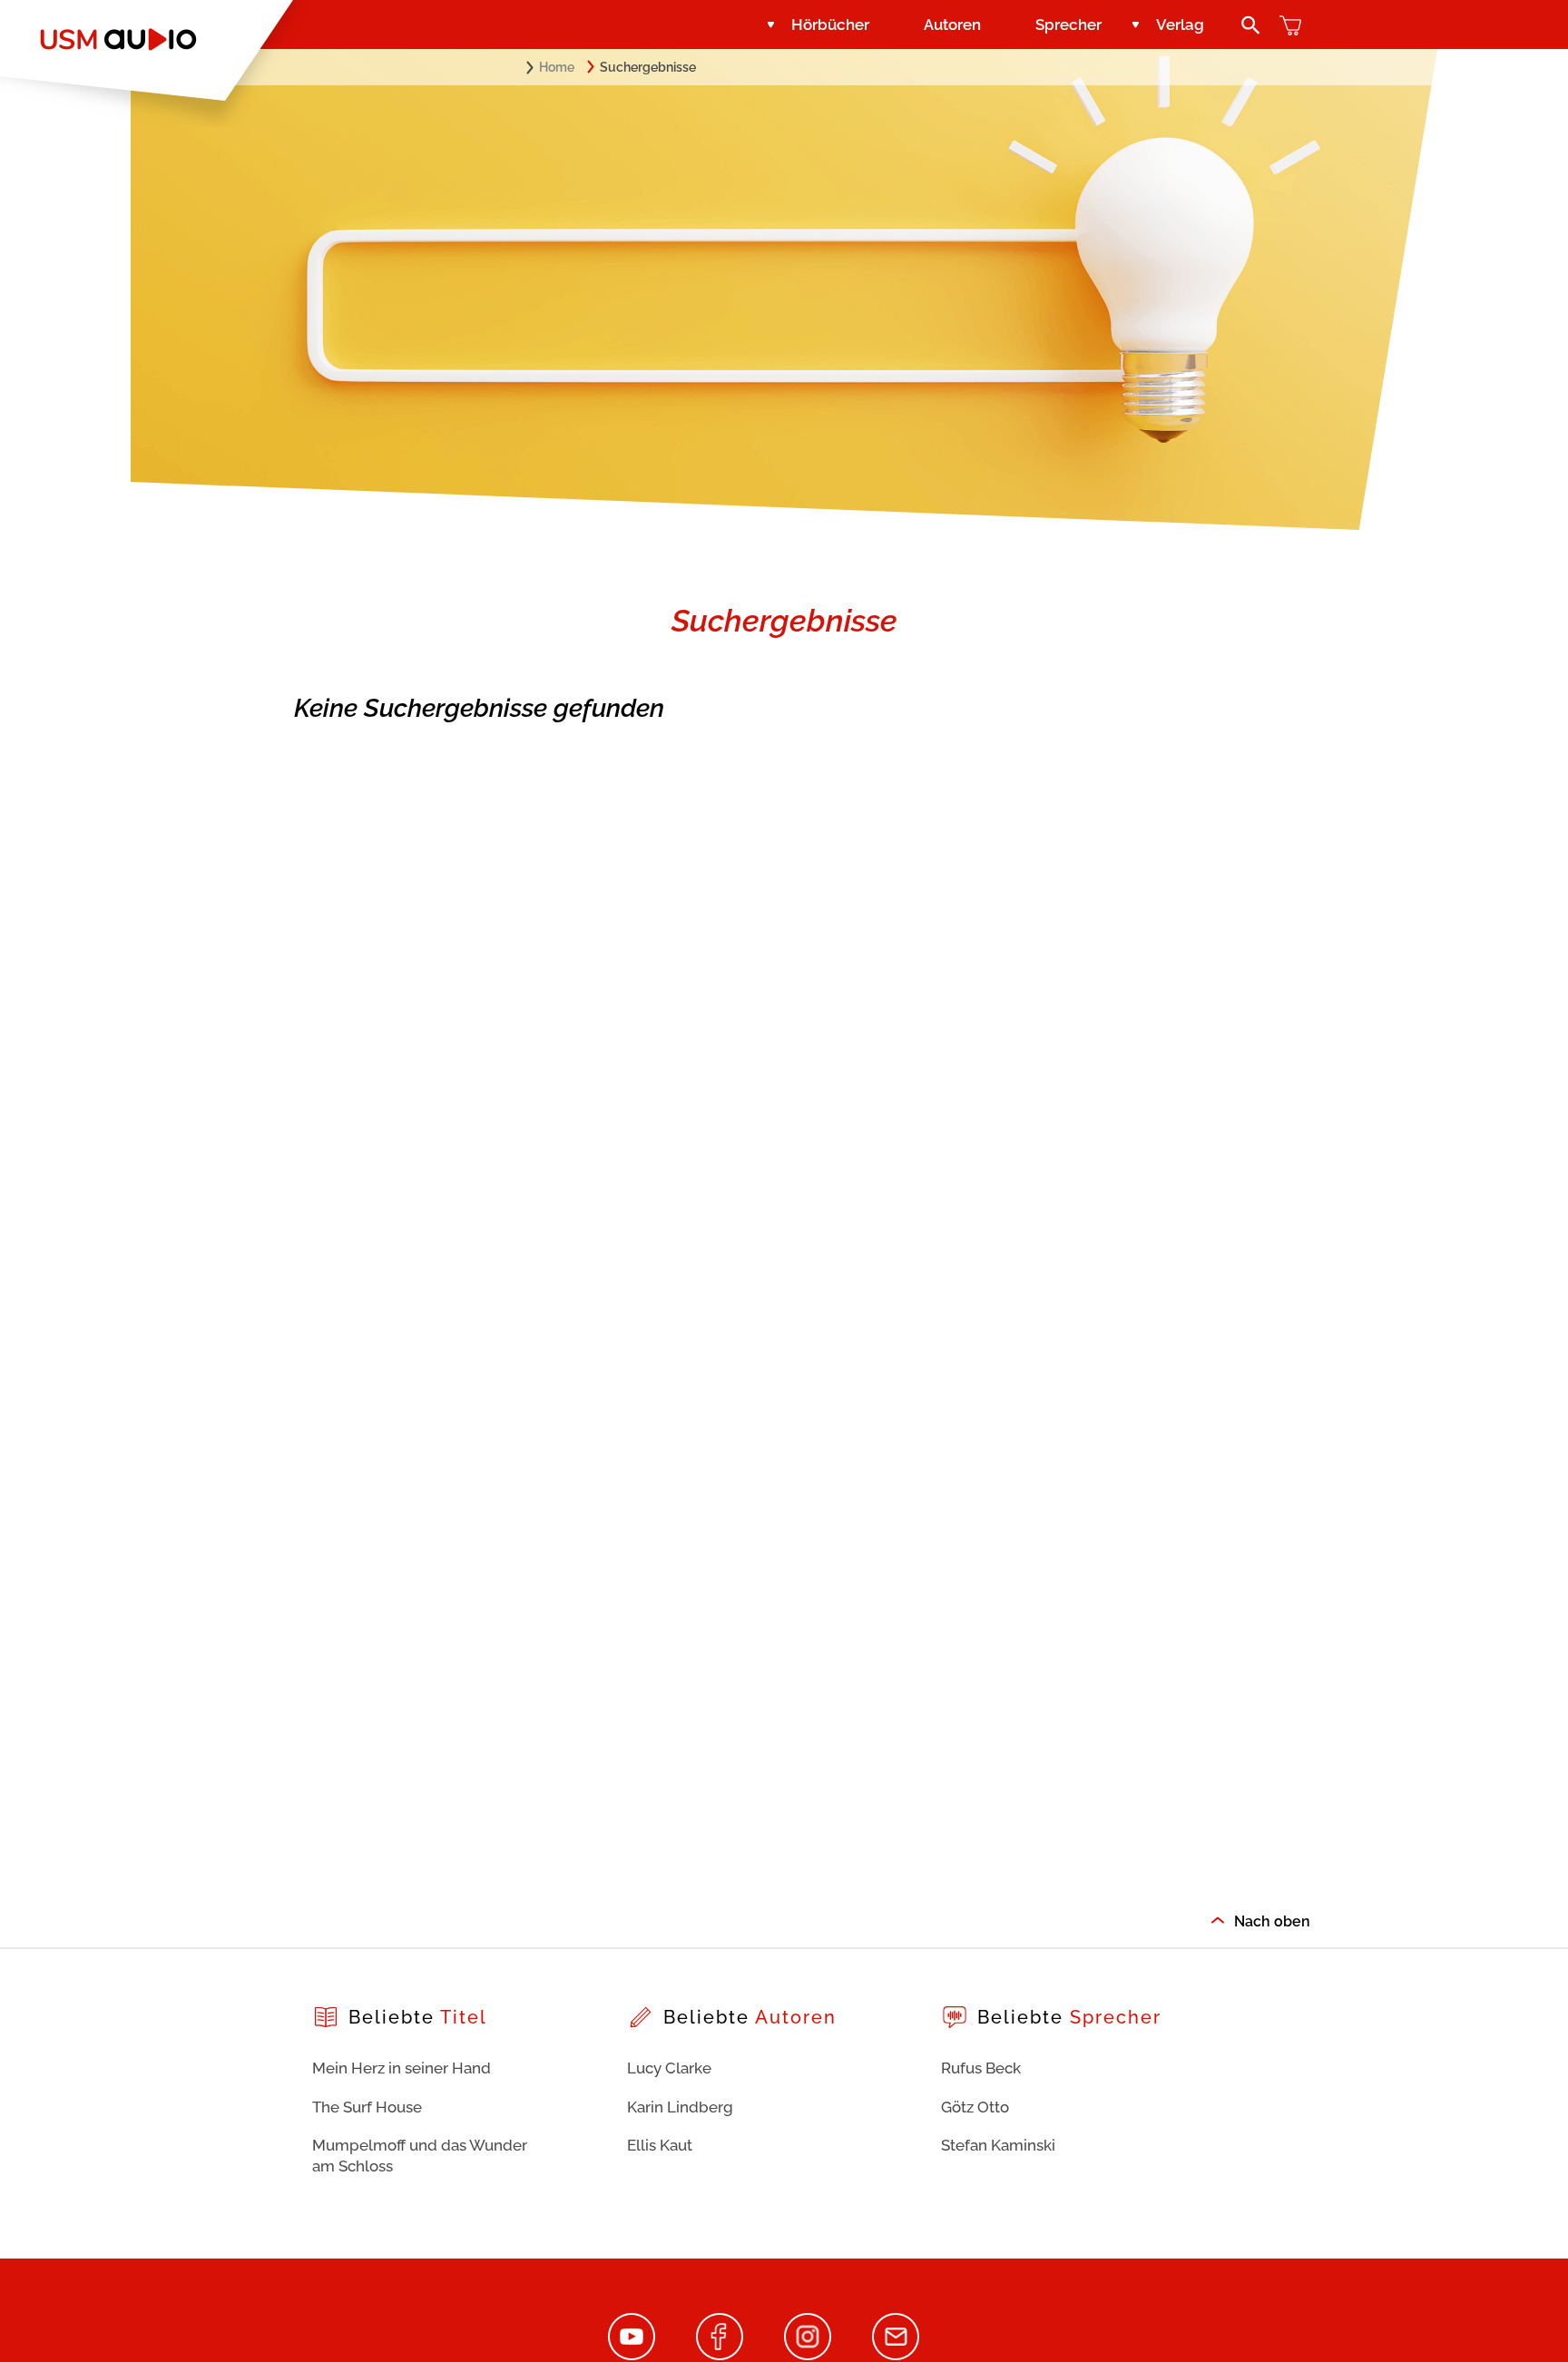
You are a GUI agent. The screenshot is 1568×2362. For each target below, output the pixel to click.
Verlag (1180, 25)
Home (557, 67)
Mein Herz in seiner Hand (402, 2068)
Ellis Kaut (660, 2145)
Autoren (952, 25)
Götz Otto (975, 2107)
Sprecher (1068, 25)
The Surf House (367, 2107)
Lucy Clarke (669, 2068)
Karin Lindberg (680, 2107)
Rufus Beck (981, 2068)
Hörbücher (830, 25)
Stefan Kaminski (998, 2145)
